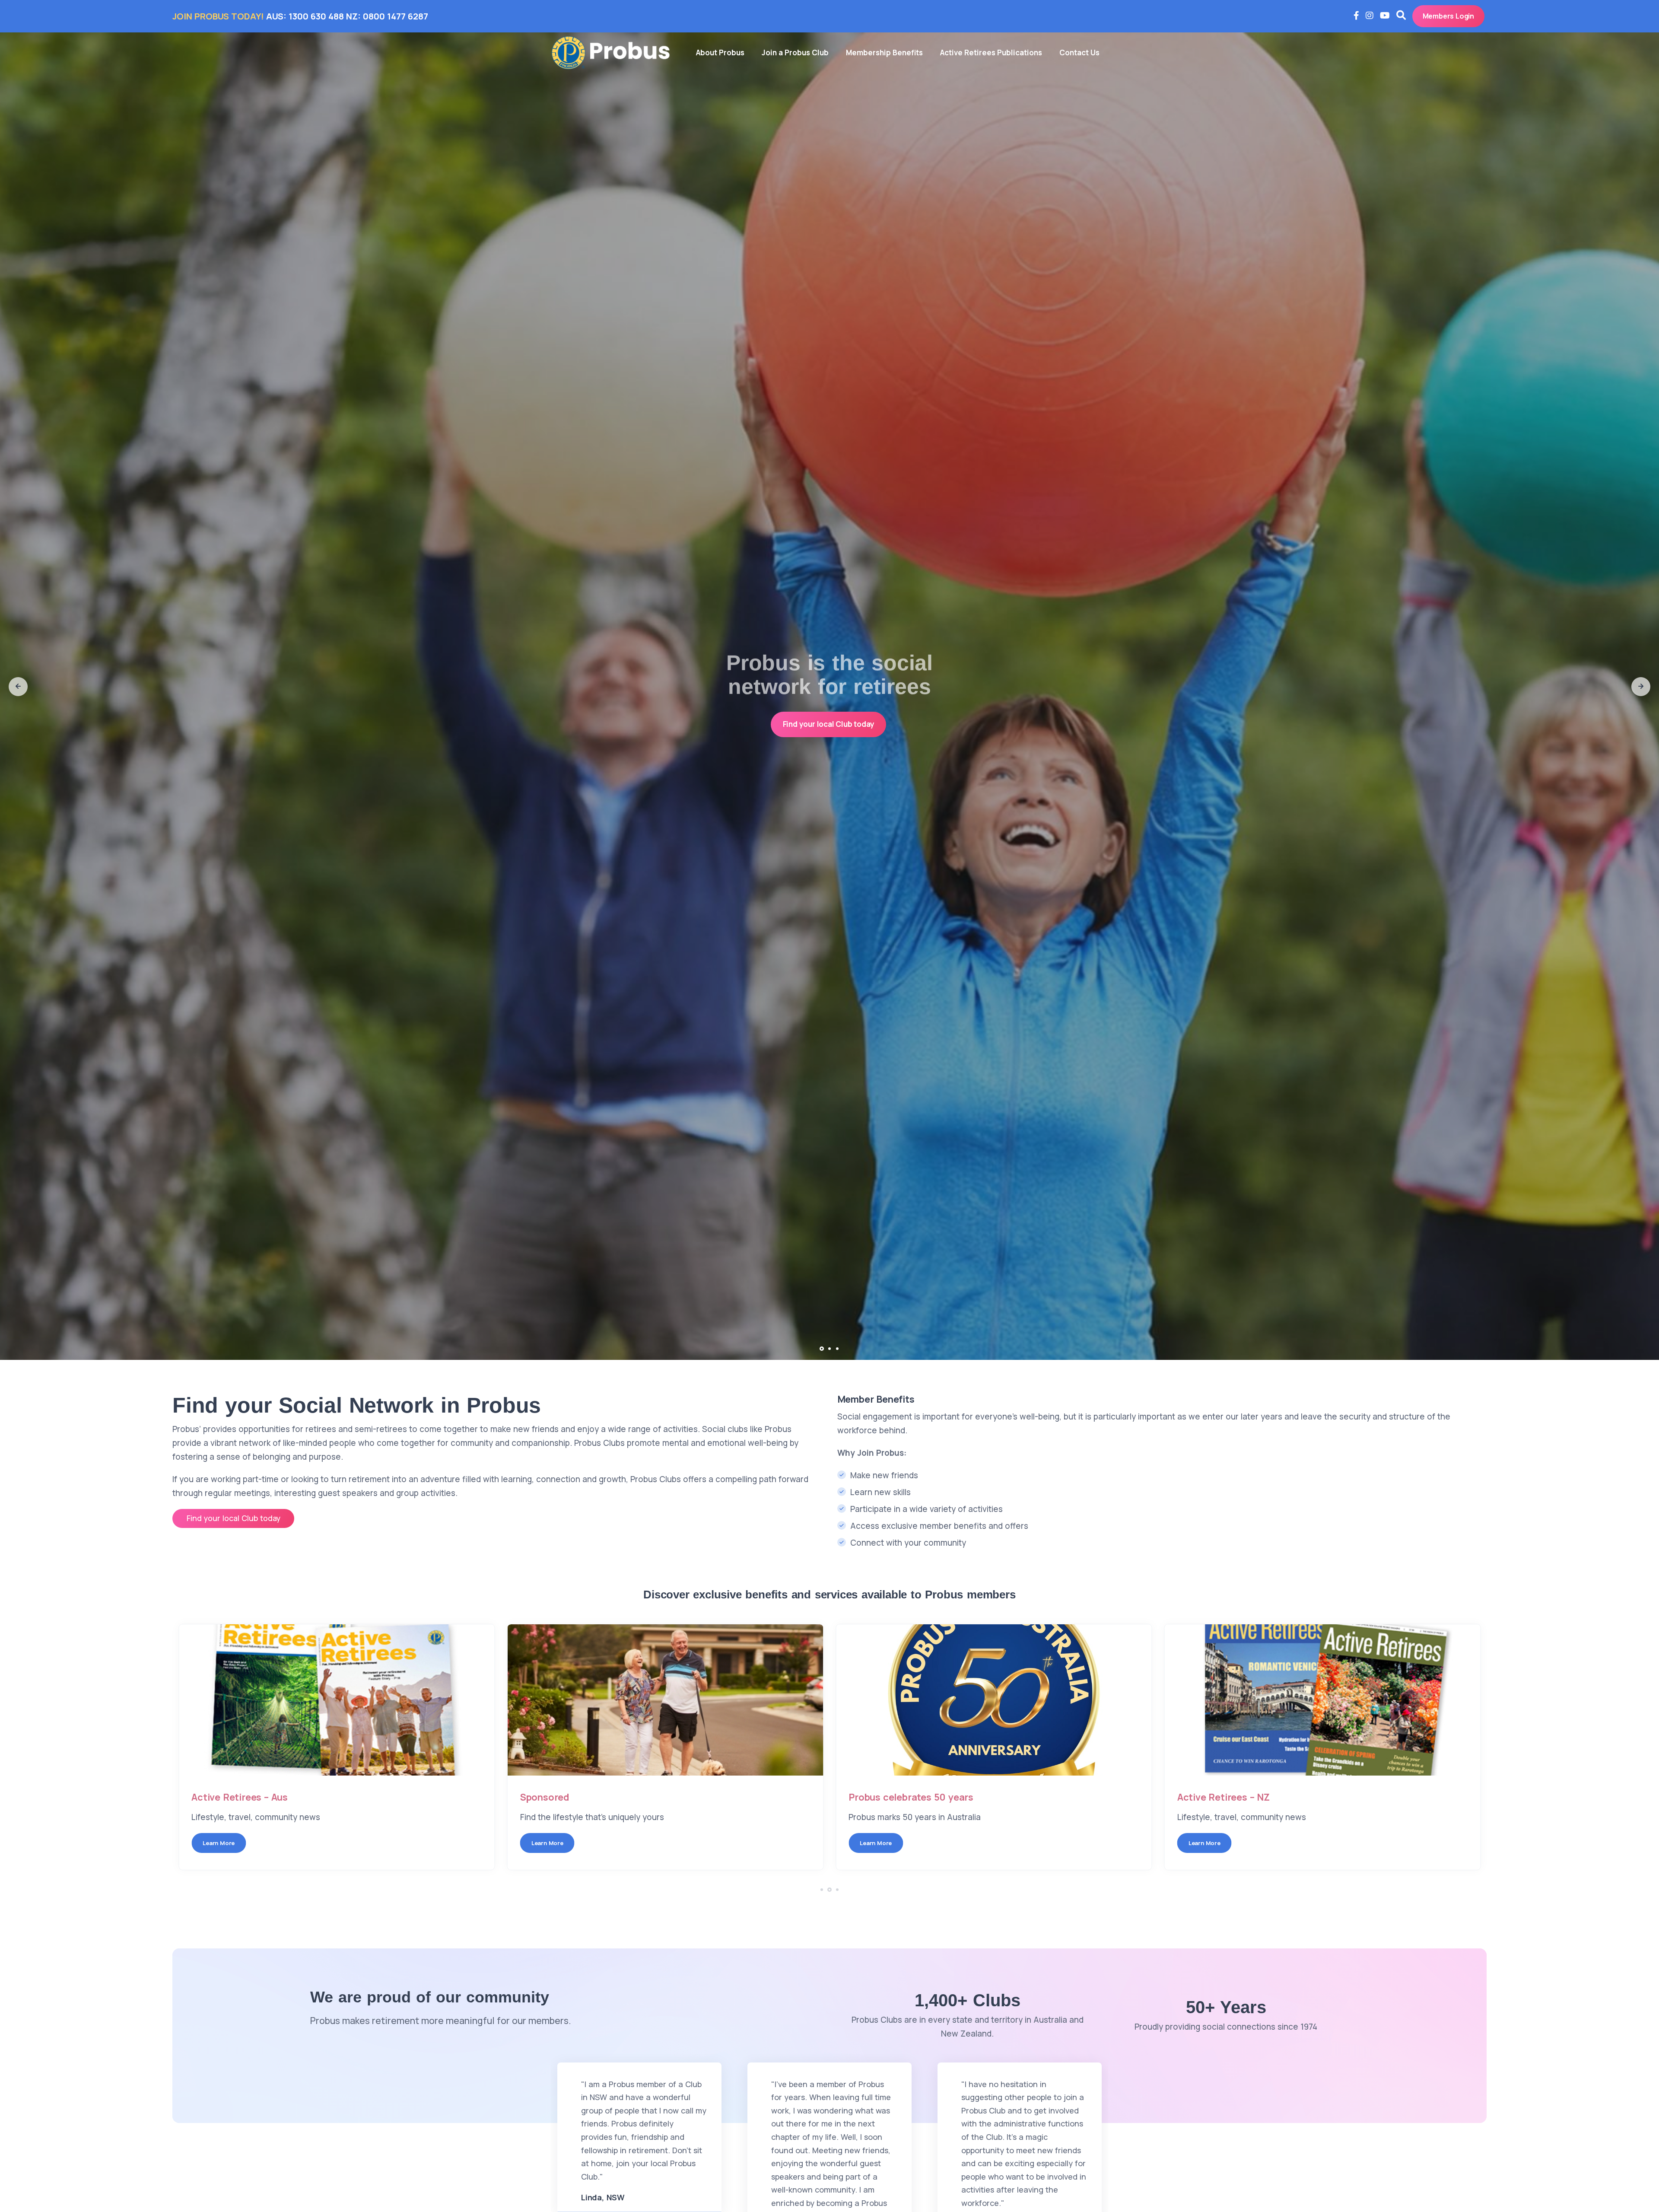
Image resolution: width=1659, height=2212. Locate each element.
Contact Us (1079, 53)
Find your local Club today (829, 724)
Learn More (219, 1843)
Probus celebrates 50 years (911, 1797)
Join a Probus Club (795, 53)
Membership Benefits (884, 53)
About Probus (720, 53)
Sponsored (545, 1797)
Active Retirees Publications (991, 53)
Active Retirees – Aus (240, 1797)
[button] (18, 687)
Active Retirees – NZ (1224, 1797)
